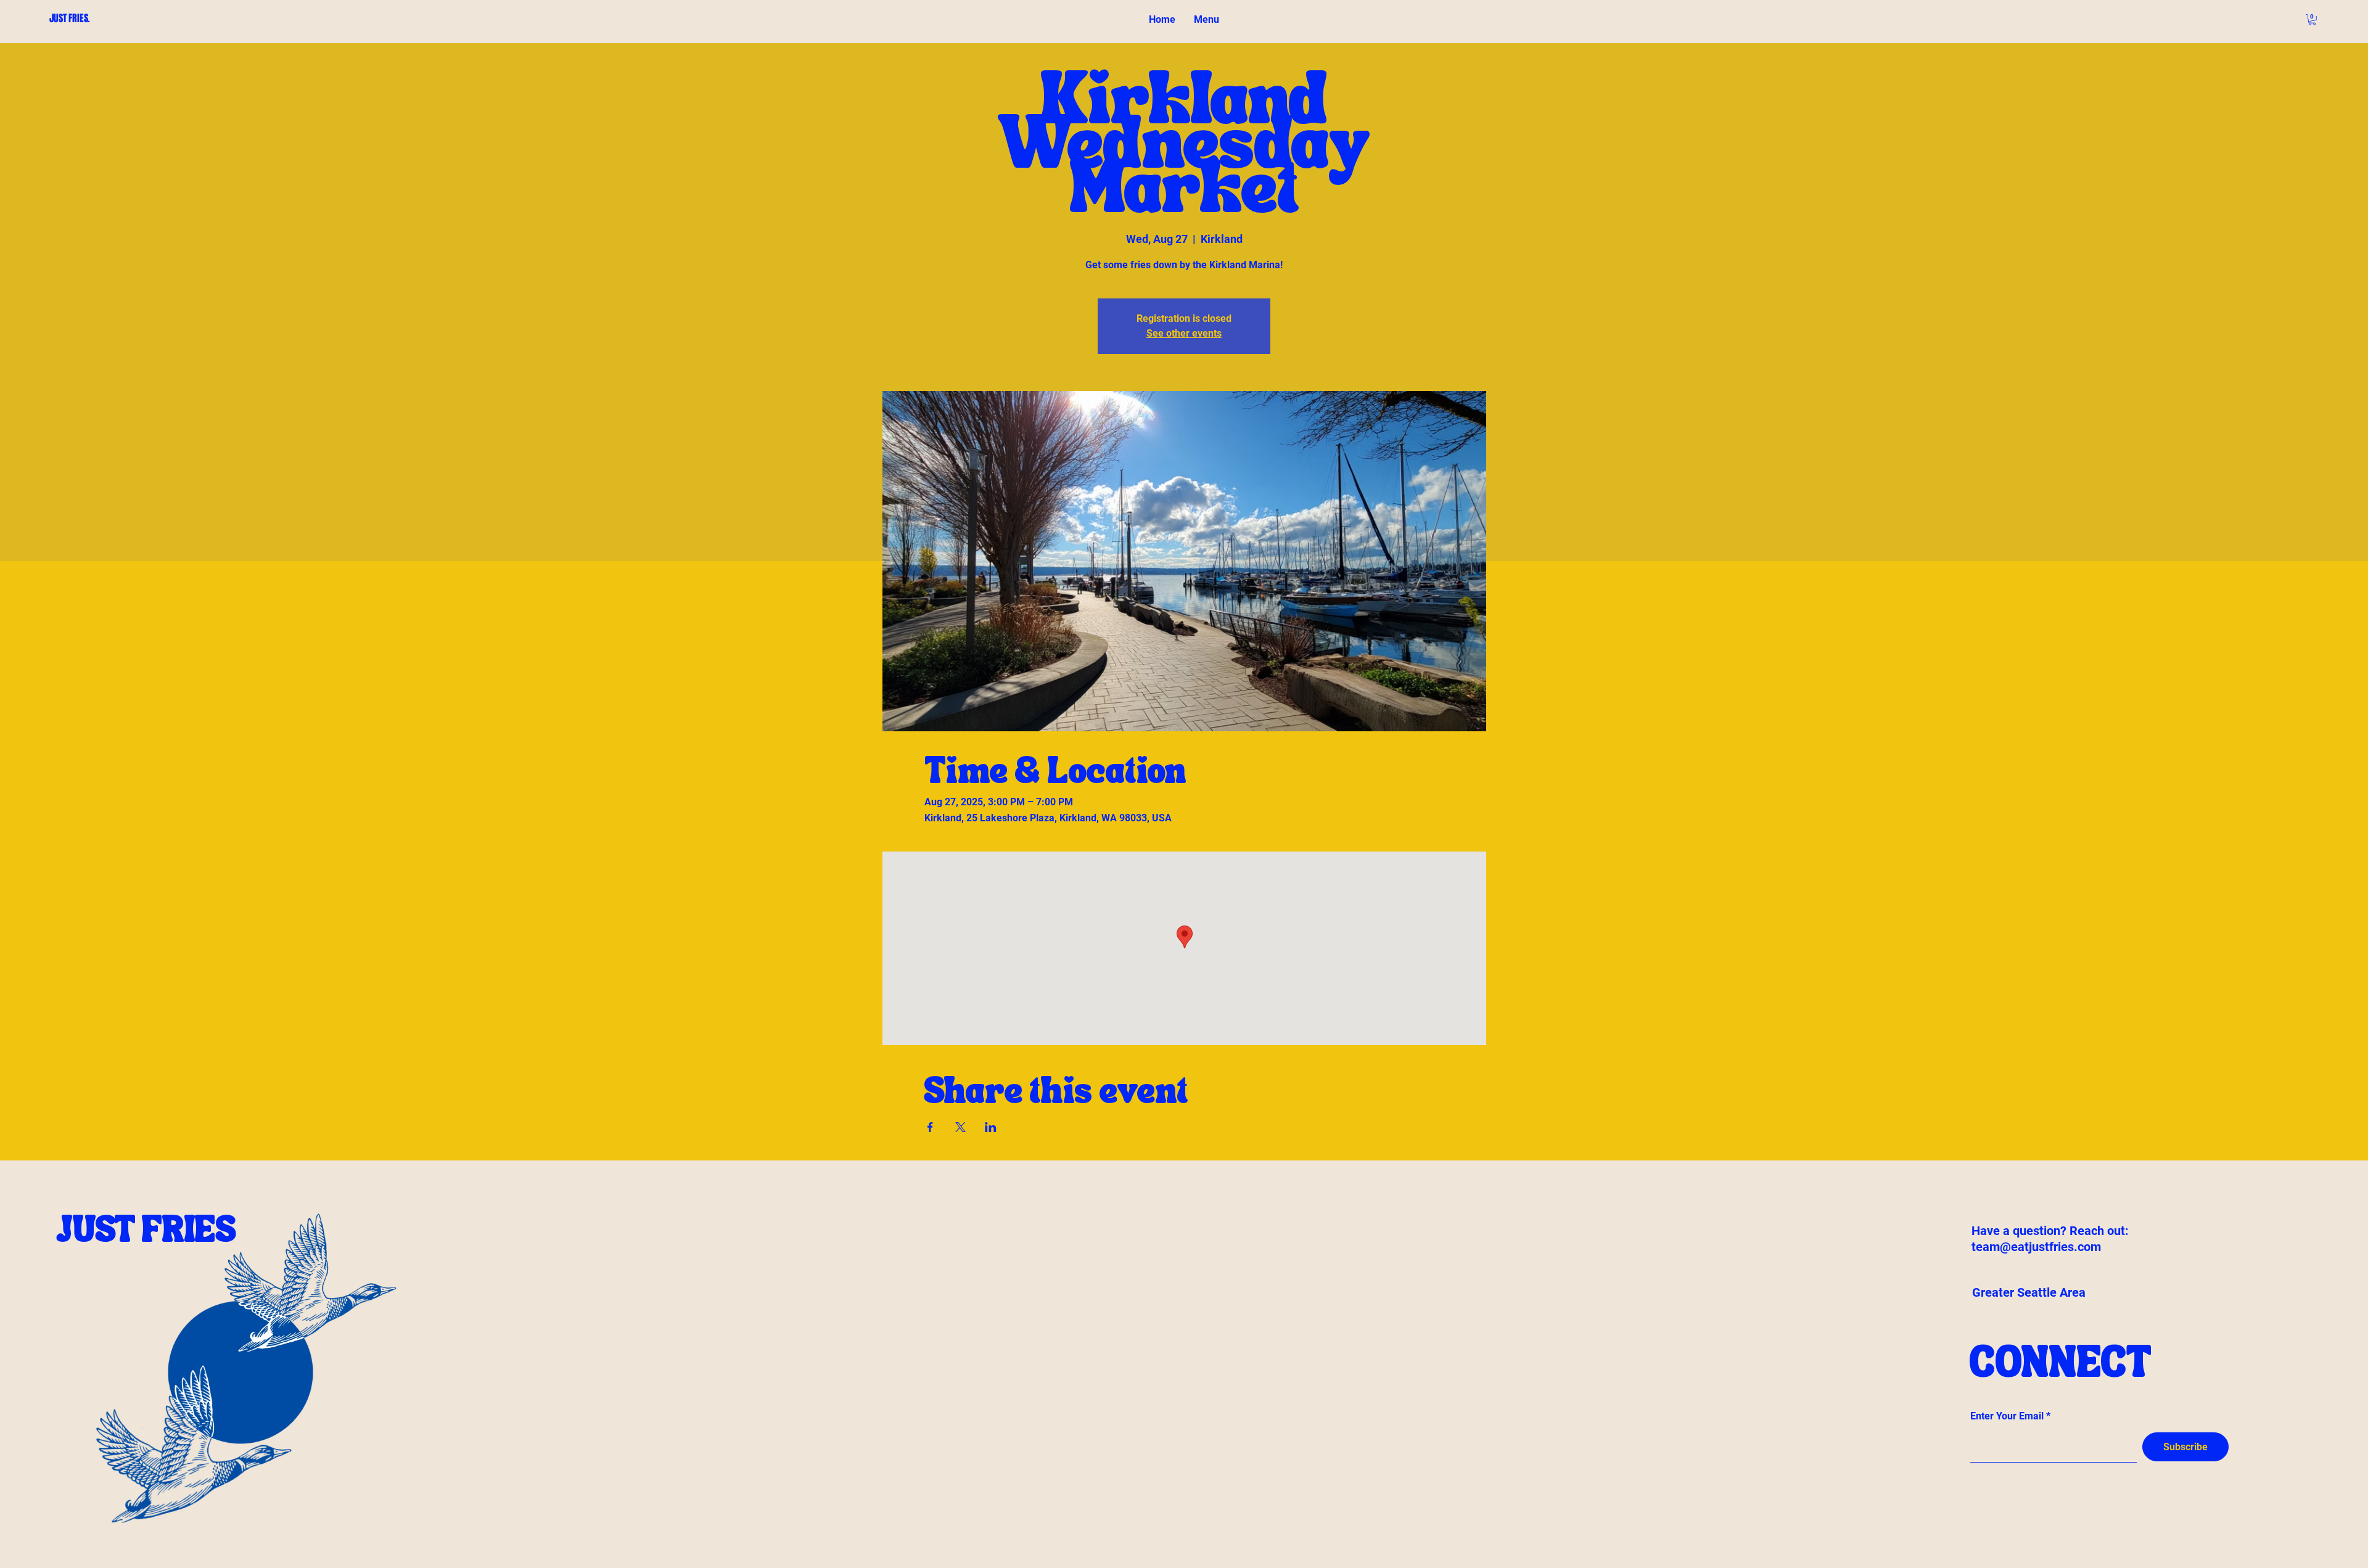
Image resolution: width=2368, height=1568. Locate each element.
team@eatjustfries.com (2036, 1247)
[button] (2312, 20)
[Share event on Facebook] (930, 1127)
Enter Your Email (2007, 1416)
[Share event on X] (960, 1127)
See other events (1184, 333)
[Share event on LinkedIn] (991, 1127)
